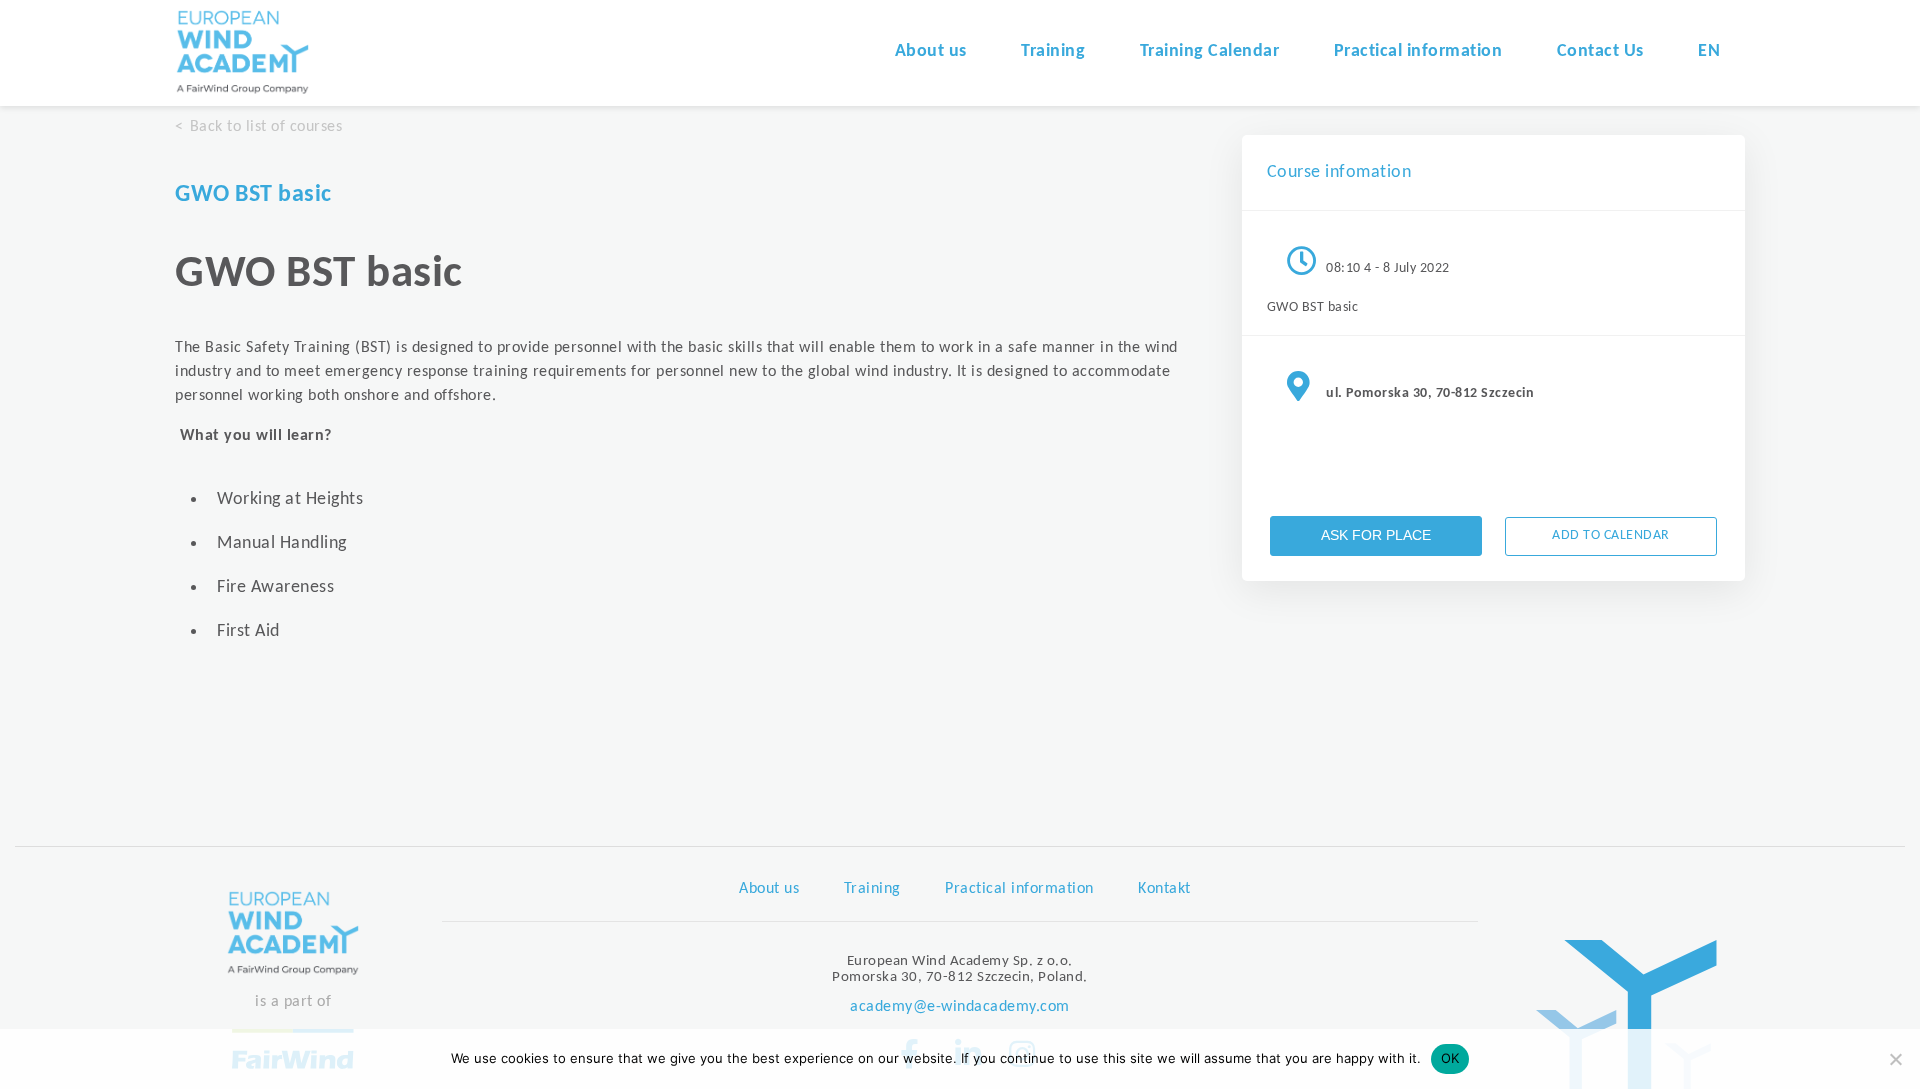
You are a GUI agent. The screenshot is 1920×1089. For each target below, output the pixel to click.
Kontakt (1164, 889)
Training (1053, 51)
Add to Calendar (1611, 535)
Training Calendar (1210, 51)
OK (1450, 1058)
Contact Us (1600, 51)
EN (1709, 51)
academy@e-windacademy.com (960, 1007)
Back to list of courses (266, 127)
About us (931, 51)
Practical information (1418, 51)
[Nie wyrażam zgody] (1895, 1059)
